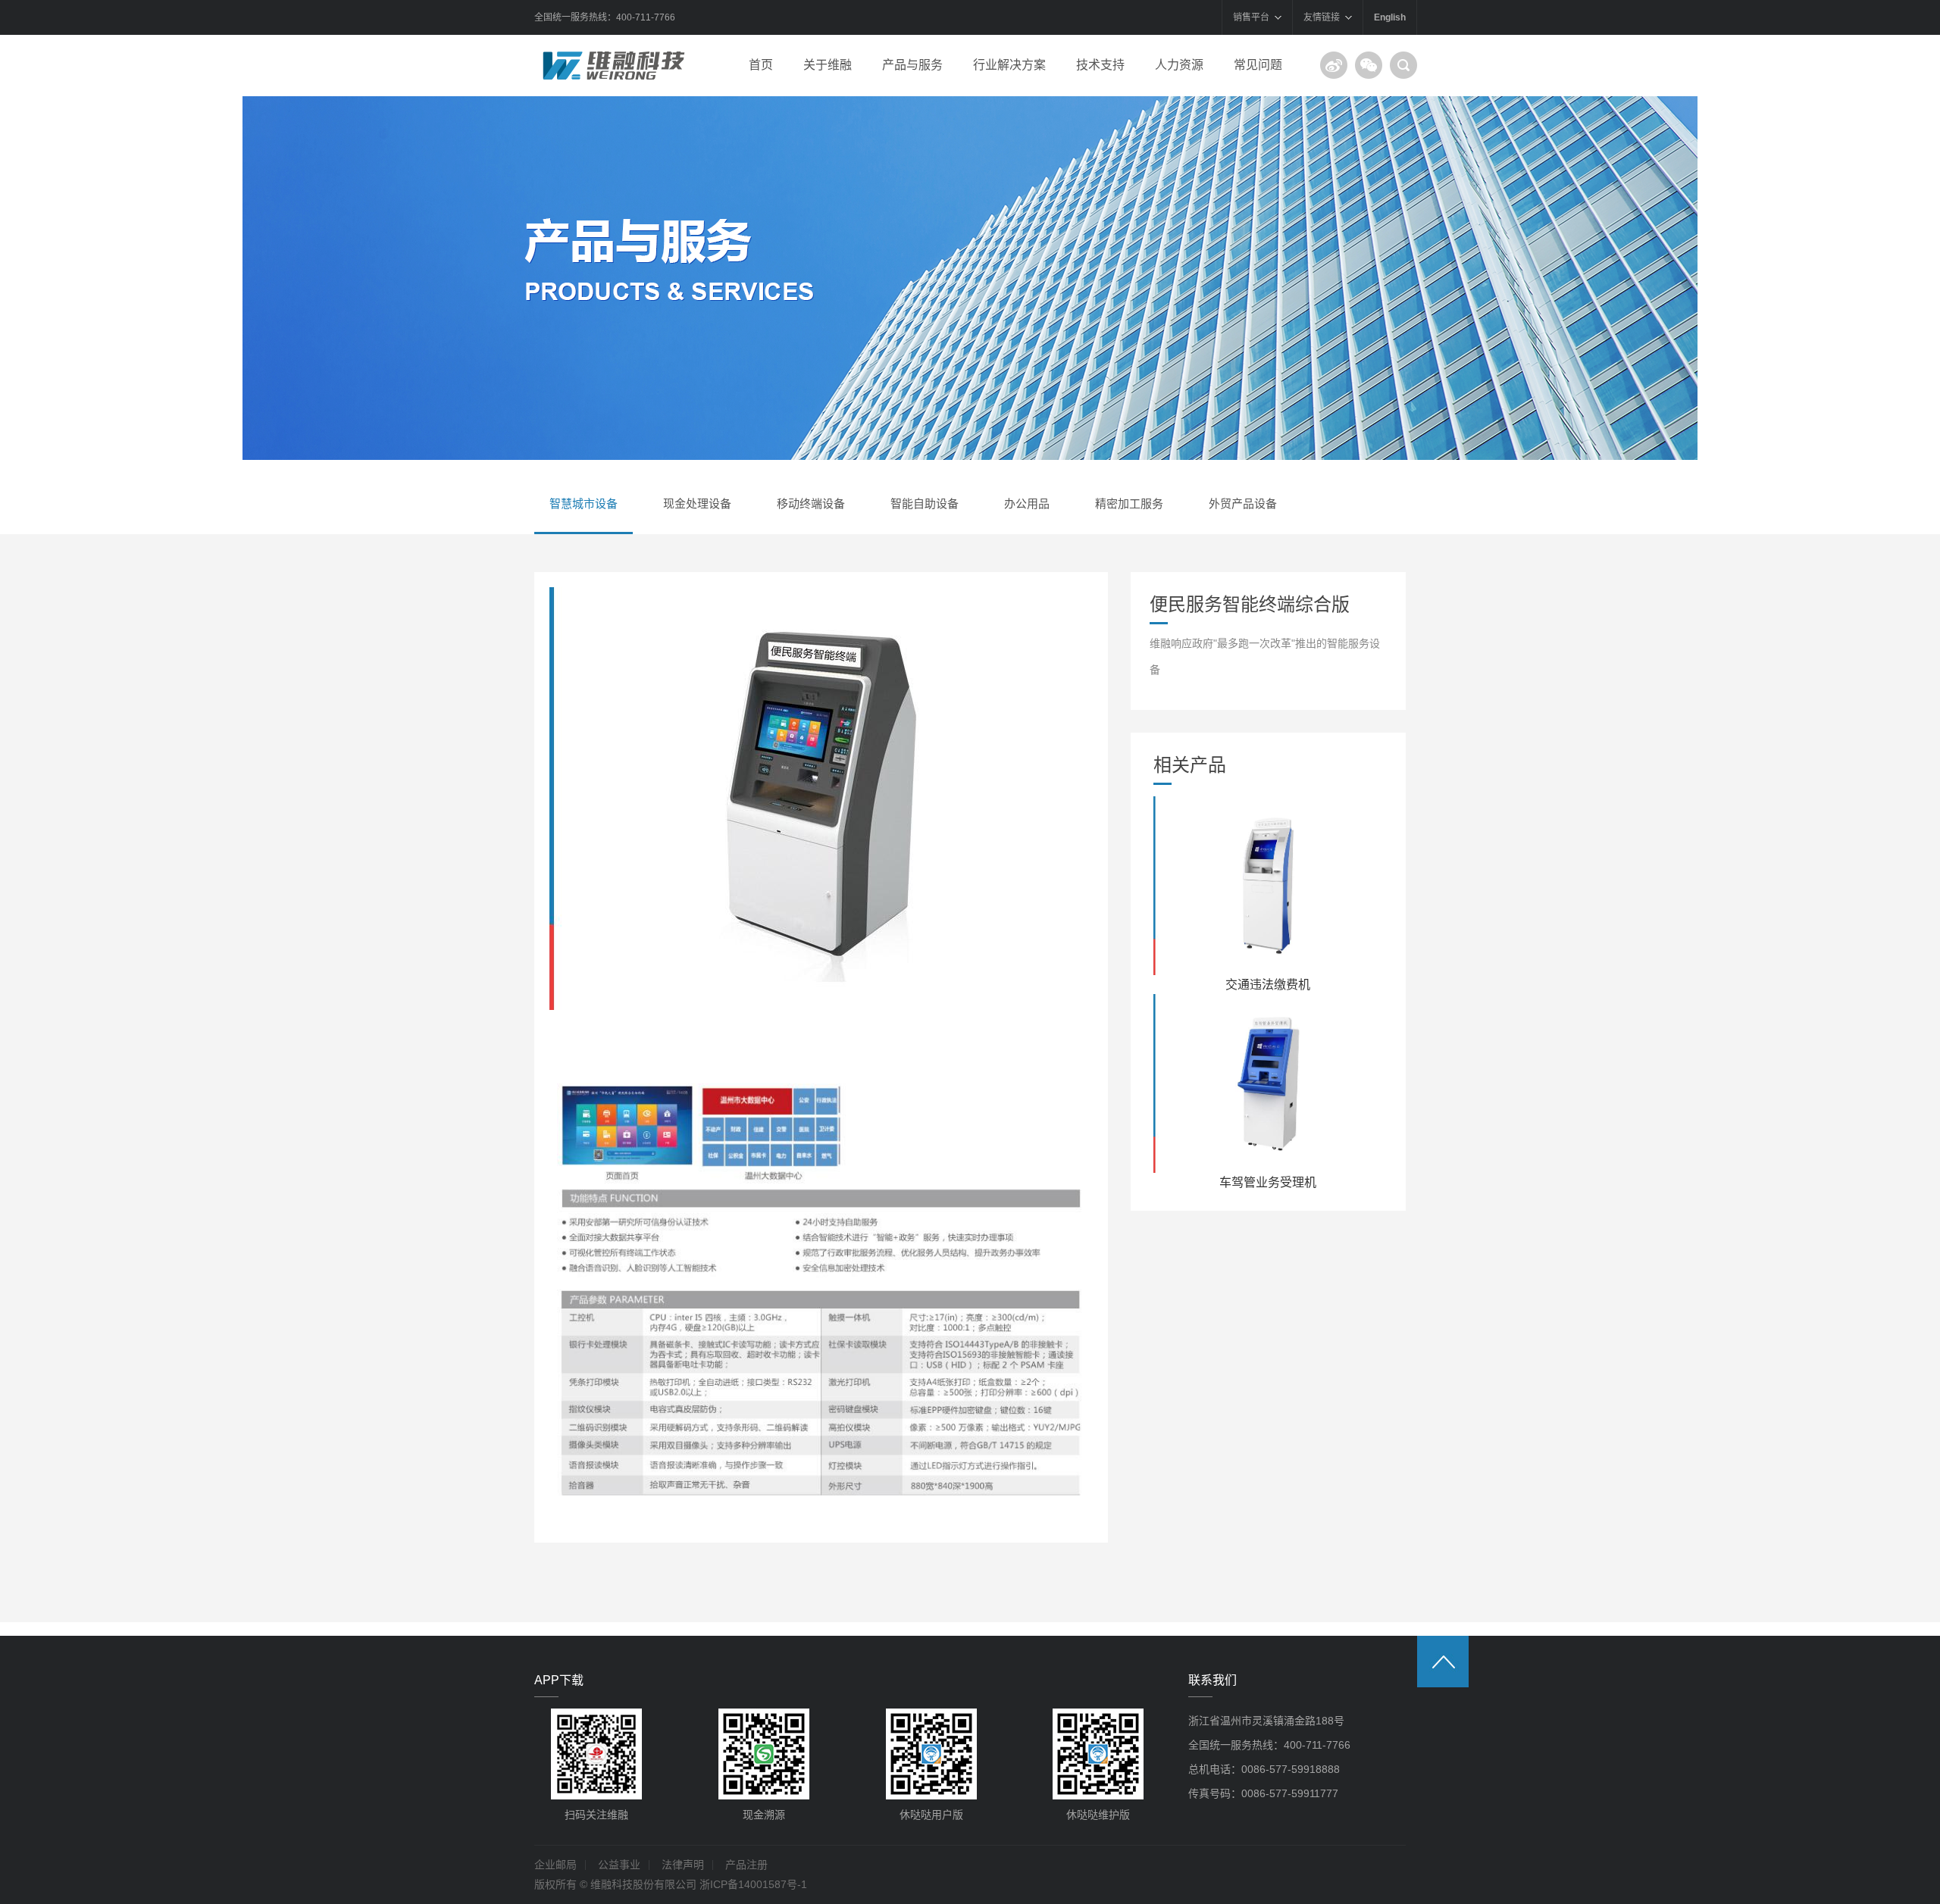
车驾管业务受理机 (1268, 1182)
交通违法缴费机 (1268, 985)
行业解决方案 (1009, 65)
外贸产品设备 (1243, 503)
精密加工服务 (1129, 503)
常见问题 (1258, 65)
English (1390, 17)
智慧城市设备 (584, 503)
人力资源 (1179, 65)
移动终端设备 (811, 503)
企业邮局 (555, 1865)
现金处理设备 (697, 503)
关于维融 (828, 65)
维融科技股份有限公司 (614, 65)
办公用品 (1027, 503)
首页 (761, 65)
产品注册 (746, 1865)
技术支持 (1100, 65)
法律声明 (683, 1865)
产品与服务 (912, 65)
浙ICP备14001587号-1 (753, 1884)
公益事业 (619, 1865)
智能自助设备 (925, 503)
